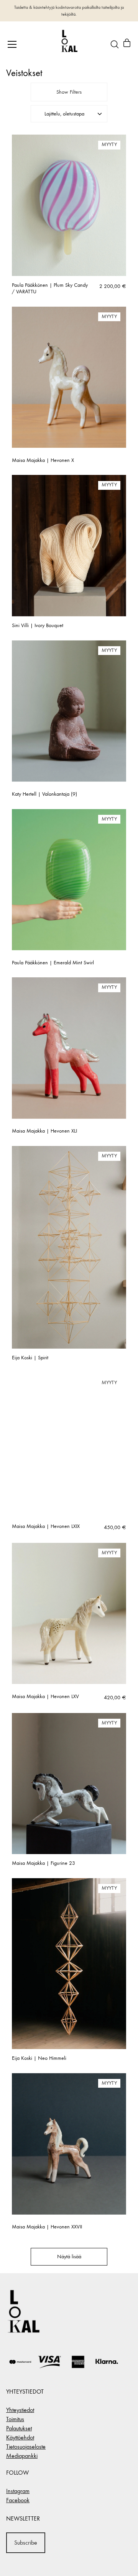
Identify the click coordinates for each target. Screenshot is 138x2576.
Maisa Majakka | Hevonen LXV (45, 1697)
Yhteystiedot (20, 2410)
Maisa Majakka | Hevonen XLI (44, 1131)
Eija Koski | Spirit (30, 1358)
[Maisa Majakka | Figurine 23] (69, 1784)
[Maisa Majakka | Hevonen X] (69, 377)
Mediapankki (22, 2456)
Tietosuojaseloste (26, 2447)
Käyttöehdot (20, 2437)
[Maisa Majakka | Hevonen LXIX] (69, 1443)
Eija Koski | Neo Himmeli (39, 2058)
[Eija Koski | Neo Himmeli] (69, 1964)
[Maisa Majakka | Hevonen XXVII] (69, 2144)
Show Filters (69, 92)
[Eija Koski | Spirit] (69, 1247)
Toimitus (15, 2419)
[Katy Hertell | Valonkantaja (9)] (69, 711)
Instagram (18, 2491)
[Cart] (127, 44)
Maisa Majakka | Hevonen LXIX (46, 1526)
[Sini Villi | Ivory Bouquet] (69, 546)
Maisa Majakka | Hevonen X (43, 460)
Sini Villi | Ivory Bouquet (38, 626)
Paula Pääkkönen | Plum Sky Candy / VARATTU (50, 288)
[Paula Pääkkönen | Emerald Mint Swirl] (69, 880)
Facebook (18, 2500)
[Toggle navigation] (12, 44)
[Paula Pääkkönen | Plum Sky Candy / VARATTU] (69, 205)
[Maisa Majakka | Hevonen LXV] (69, 1614)
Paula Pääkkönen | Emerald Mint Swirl (53, 963)
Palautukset (19, 2428)
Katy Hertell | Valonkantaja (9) (44, 794)
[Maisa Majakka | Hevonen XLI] (69, 1048)
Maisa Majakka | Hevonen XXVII (47, 2227)
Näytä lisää (69, 2257)
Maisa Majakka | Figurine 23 (44, 1863)
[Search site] (115, 44)
